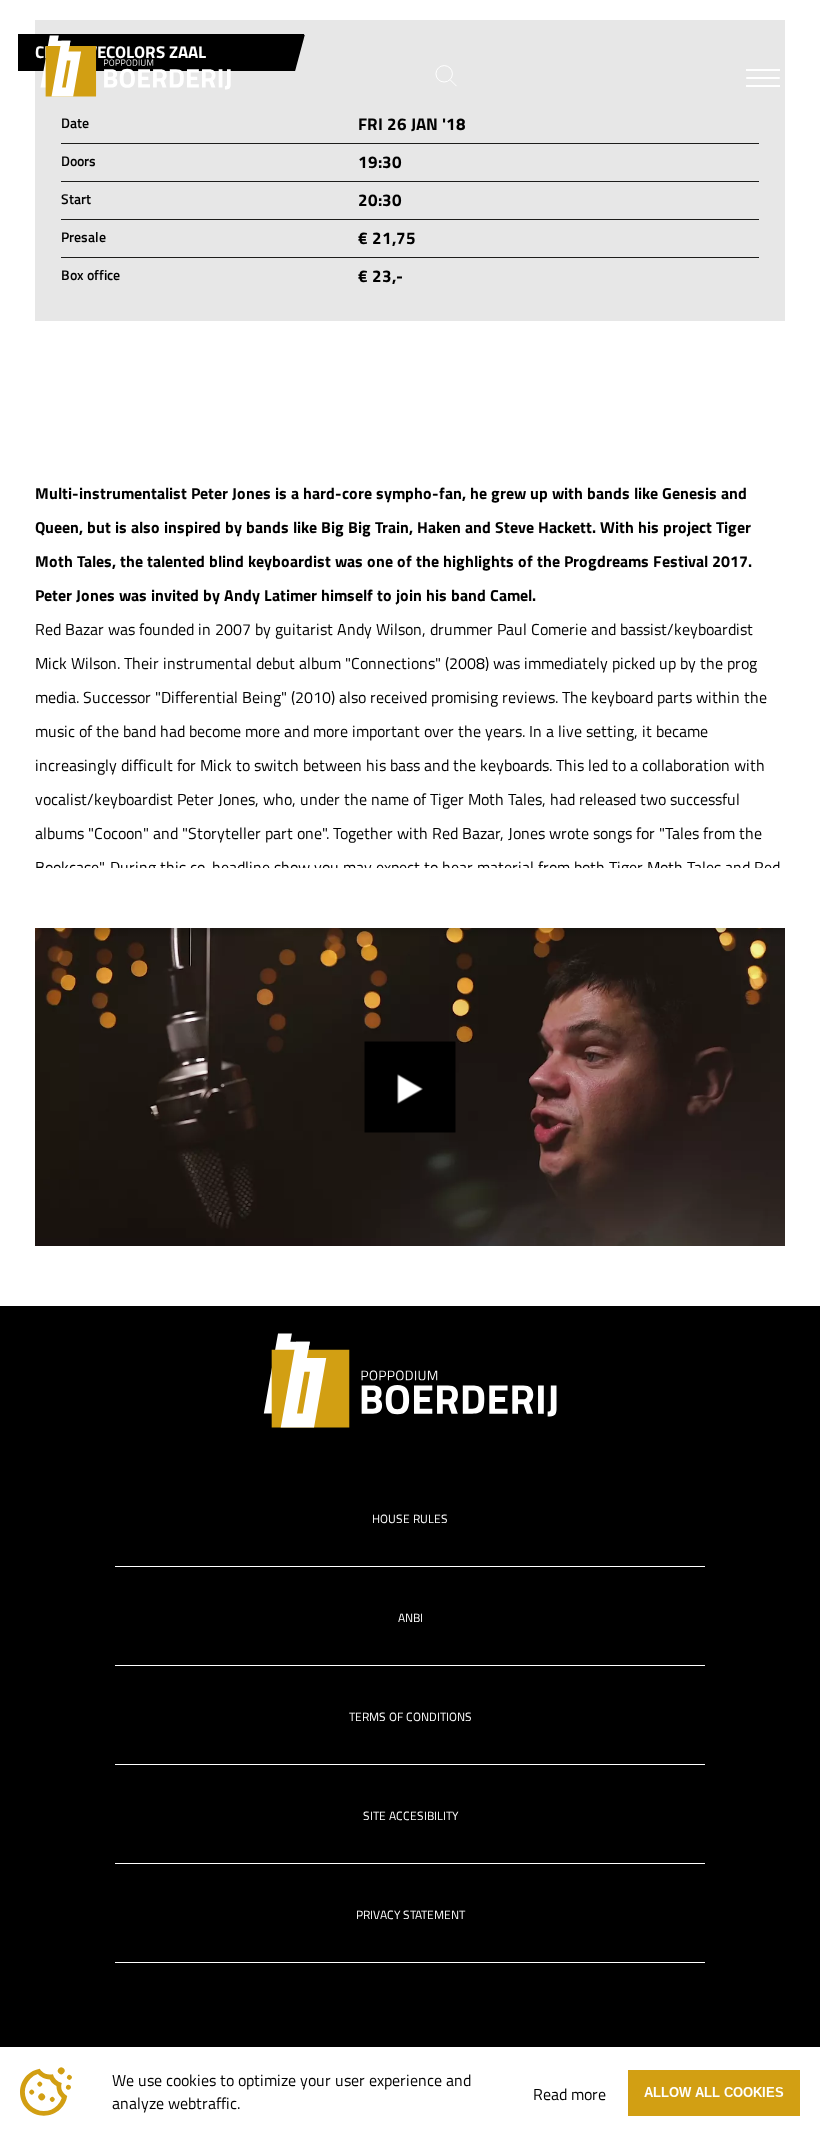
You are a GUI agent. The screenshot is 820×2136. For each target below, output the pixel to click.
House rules (410, 1518)
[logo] (135, 66)
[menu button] (763, 83)
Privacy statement (410, 1914)
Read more (569, 2094)
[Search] (446, 76)
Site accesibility (410, 1815)
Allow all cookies (714, 2092)
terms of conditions (410, 1716)
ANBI (410, 1617)
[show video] (410, 1087)
